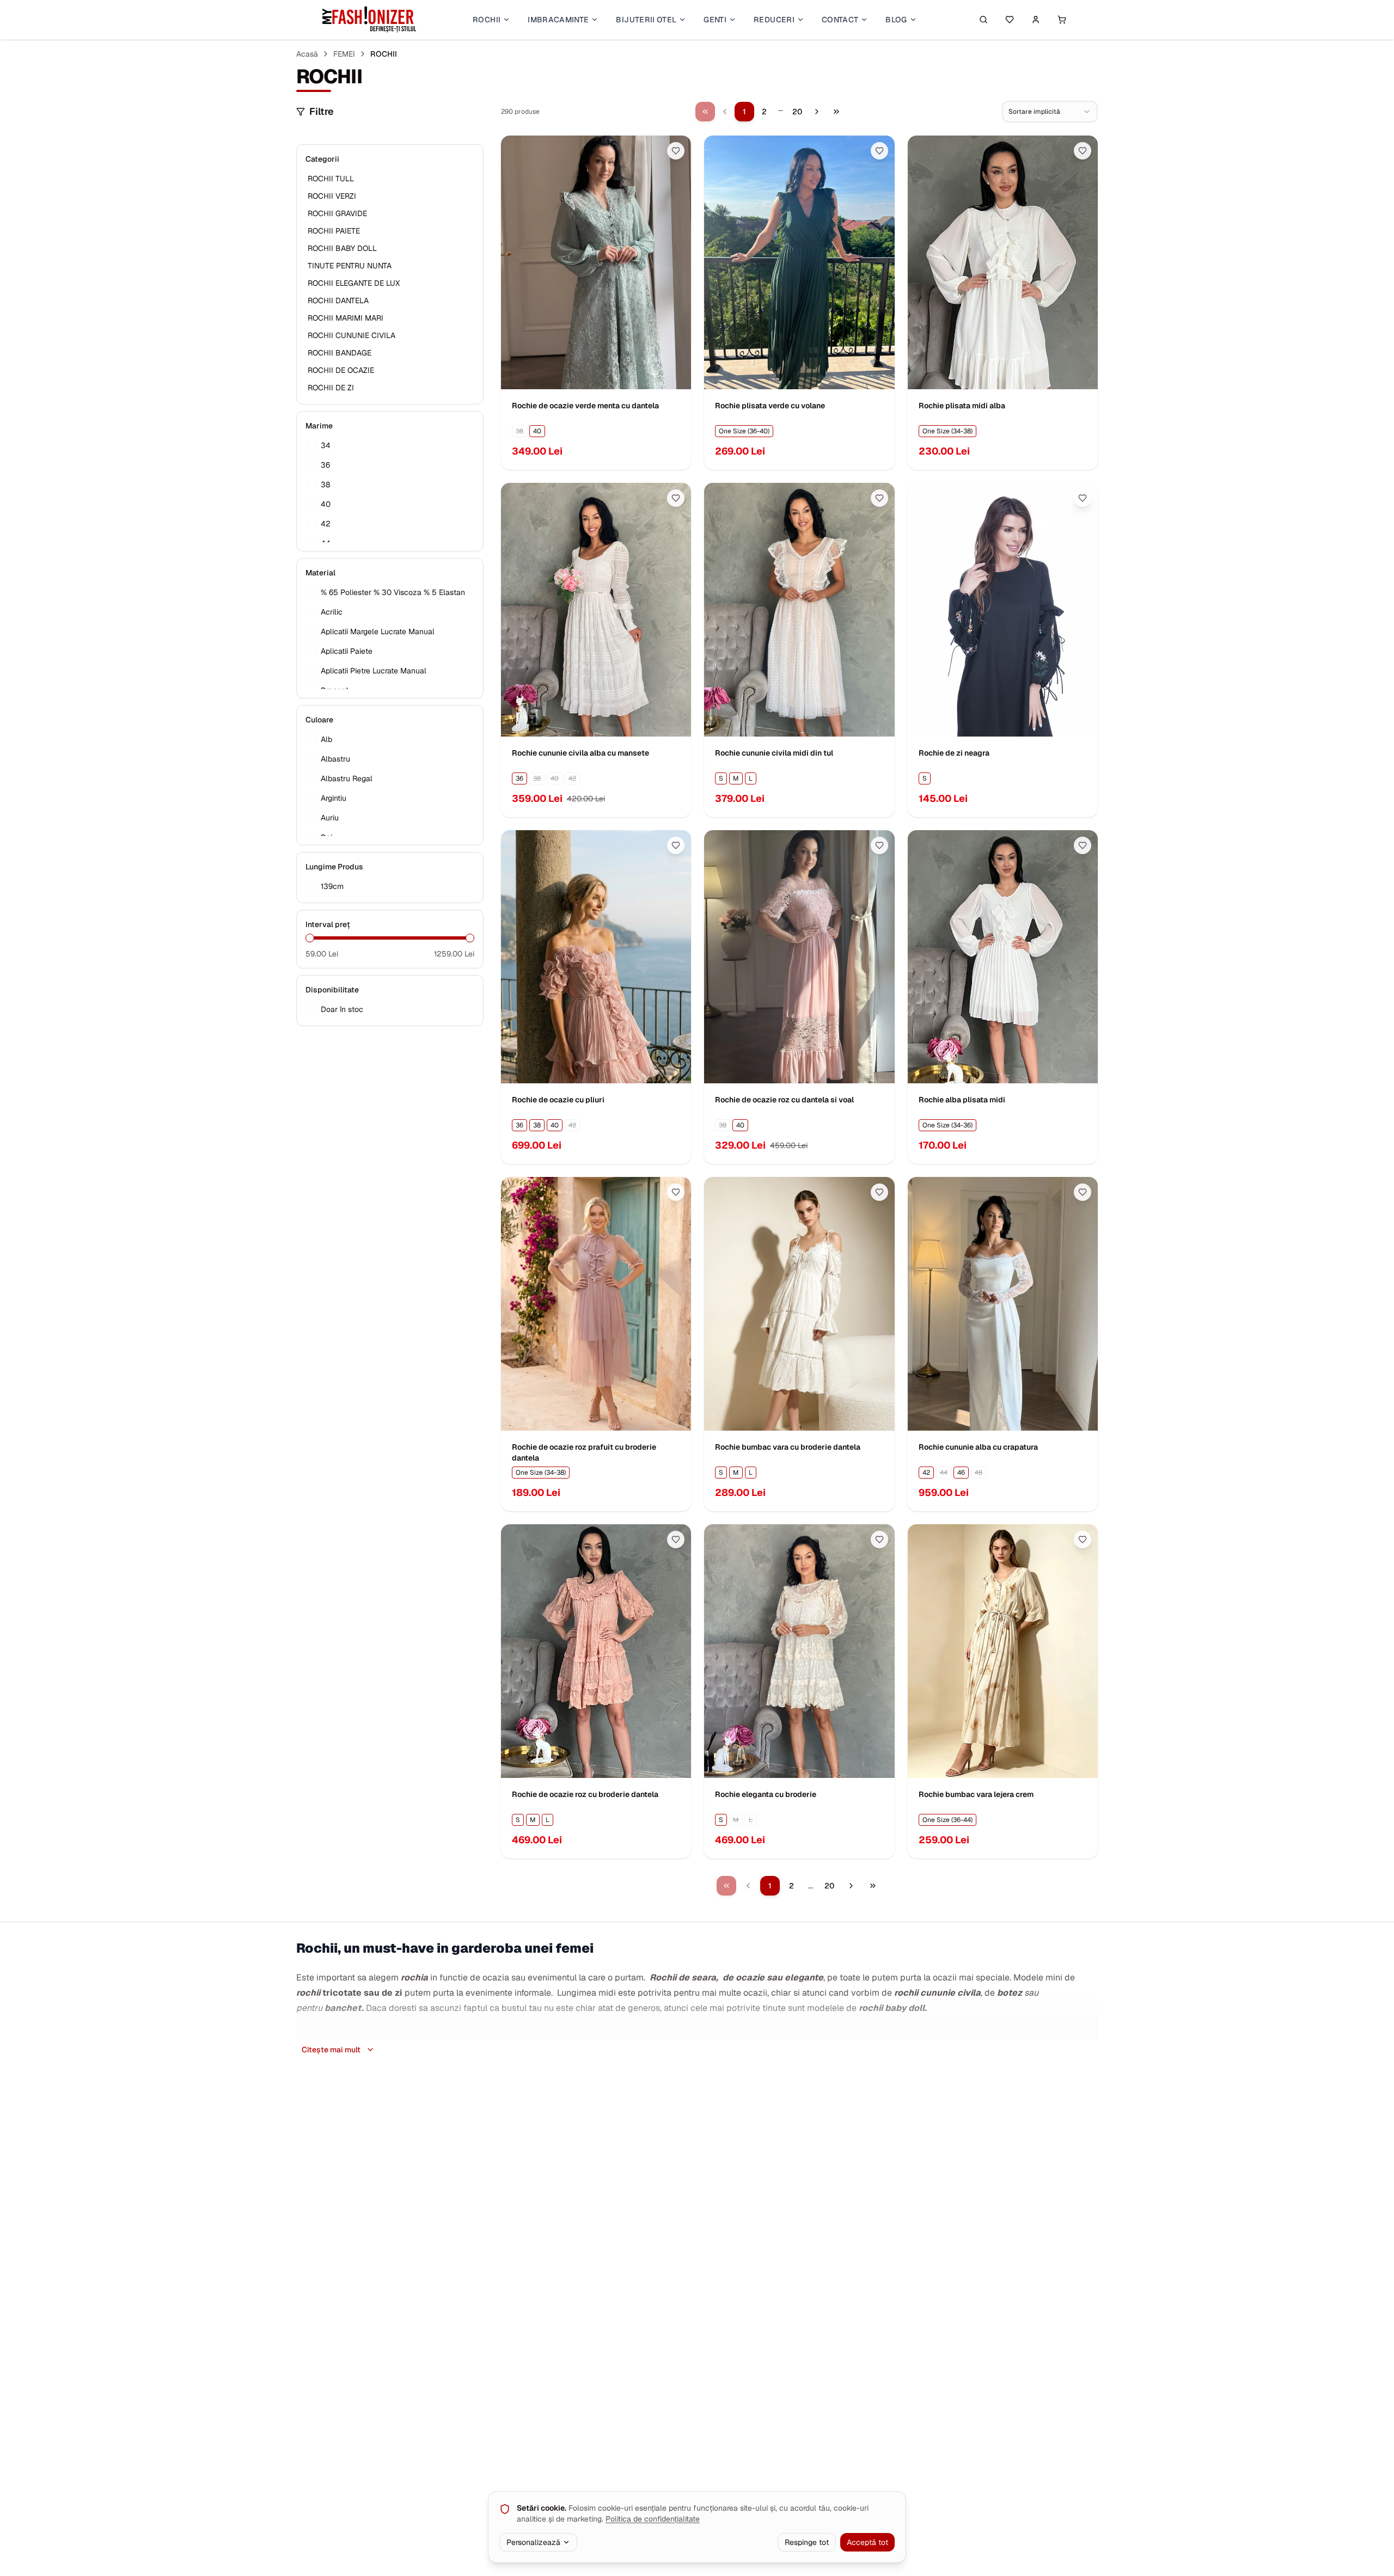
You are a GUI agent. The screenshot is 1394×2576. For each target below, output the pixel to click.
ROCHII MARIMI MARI (346, 318)
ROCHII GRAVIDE (337, 213)
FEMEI (344, 54)
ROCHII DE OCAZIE (341, 370)
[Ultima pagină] (836, 112)
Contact (840, 20)
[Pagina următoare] (817, 112)
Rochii (487, 20)
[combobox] (1050, 112)
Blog (896, 20)
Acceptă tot (867, 2542)
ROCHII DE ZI (331, 388)
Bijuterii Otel (646, 20)
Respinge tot (807, 2542)
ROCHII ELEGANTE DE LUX (354, 283)
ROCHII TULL (331, 179)
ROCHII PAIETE (334, 231)
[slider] (310, 938)
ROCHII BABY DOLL (342, 248)
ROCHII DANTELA (338, 300)
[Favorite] (1010, 20)
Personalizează (533, 2542)
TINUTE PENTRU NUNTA (350, 266)
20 (797, 112)
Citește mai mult (331, 2050)
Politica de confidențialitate (653, 2519)
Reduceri (774, 20)
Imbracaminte (558, 20)
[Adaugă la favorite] (676, 151)
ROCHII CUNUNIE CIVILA (351, 335)
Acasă (307, 54)
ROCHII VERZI (332, 196)
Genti (715, 20)
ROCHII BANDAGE (340, 353)
